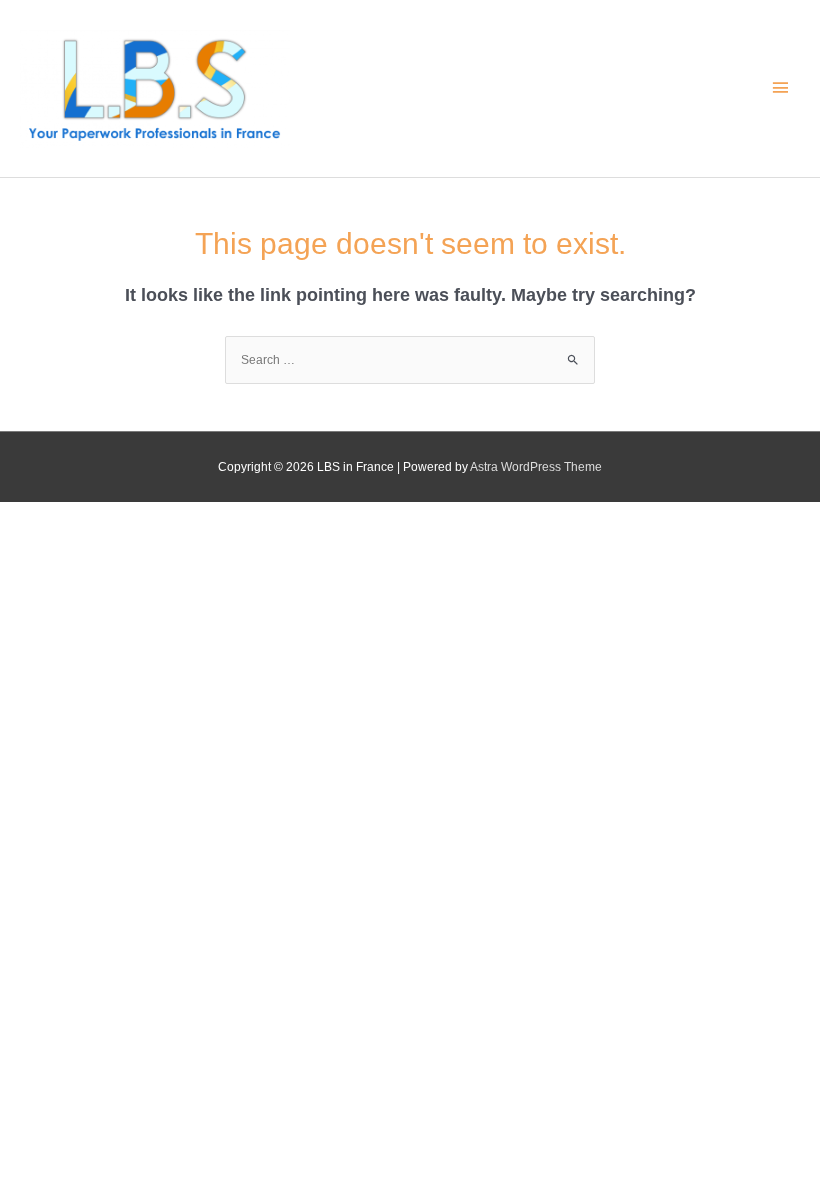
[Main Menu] (780, 88)
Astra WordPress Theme (536, 467)
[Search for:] (410, 360)
